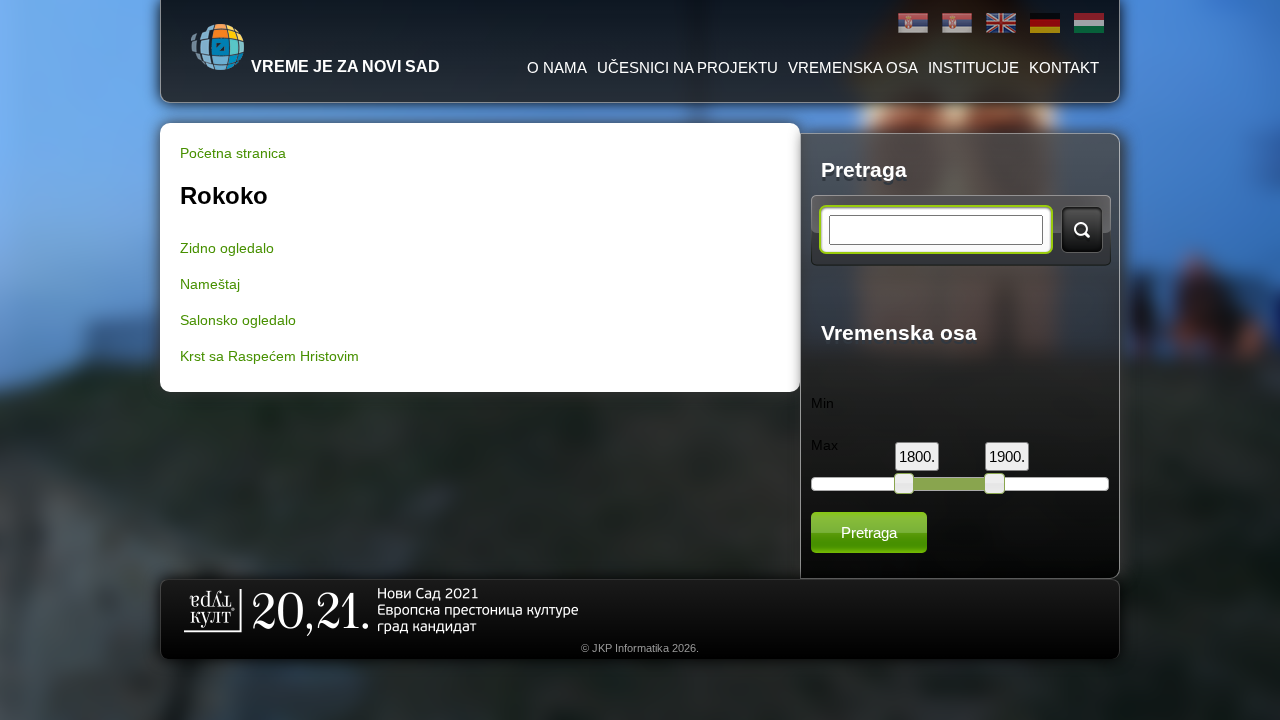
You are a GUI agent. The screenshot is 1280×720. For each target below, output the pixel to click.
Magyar (1089, 23)
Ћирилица (913, 23)
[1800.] (904, 483)
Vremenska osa (853, 67)
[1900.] (994, 483)
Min (822, 403)
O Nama (557, 67)
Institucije (973, 67)
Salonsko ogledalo (238, 320)
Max (824, 445)
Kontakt (1064, 67)
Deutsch (1045, 23)
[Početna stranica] (218, 47)
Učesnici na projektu (687, 67)
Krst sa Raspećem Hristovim (269, 356)
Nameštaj (210, 284)
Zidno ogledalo (227, 248)
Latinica (957, 23)
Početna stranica (233, 153)
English (1001, 23)
